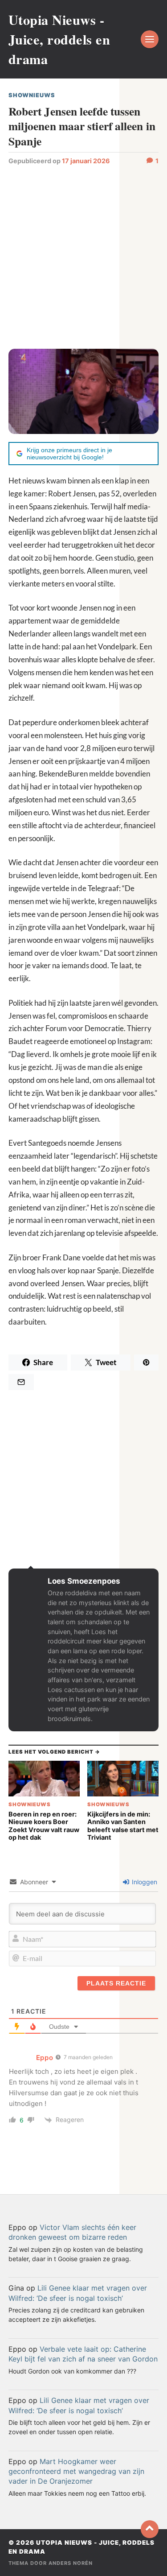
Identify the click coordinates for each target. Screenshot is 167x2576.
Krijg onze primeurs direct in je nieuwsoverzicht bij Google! (69, 454)
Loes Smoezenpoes (84, 1581)
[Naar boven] (150, 2529)
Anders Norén (71, 2563)
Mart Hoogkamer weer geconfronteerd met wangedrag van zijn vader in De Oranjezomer (76, 2471)
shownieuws (32, 95)
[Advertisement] (83, 256)
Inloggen (144, 1882)
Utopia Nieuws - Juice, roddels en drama (59, 39)
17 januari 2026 (86, 161)
